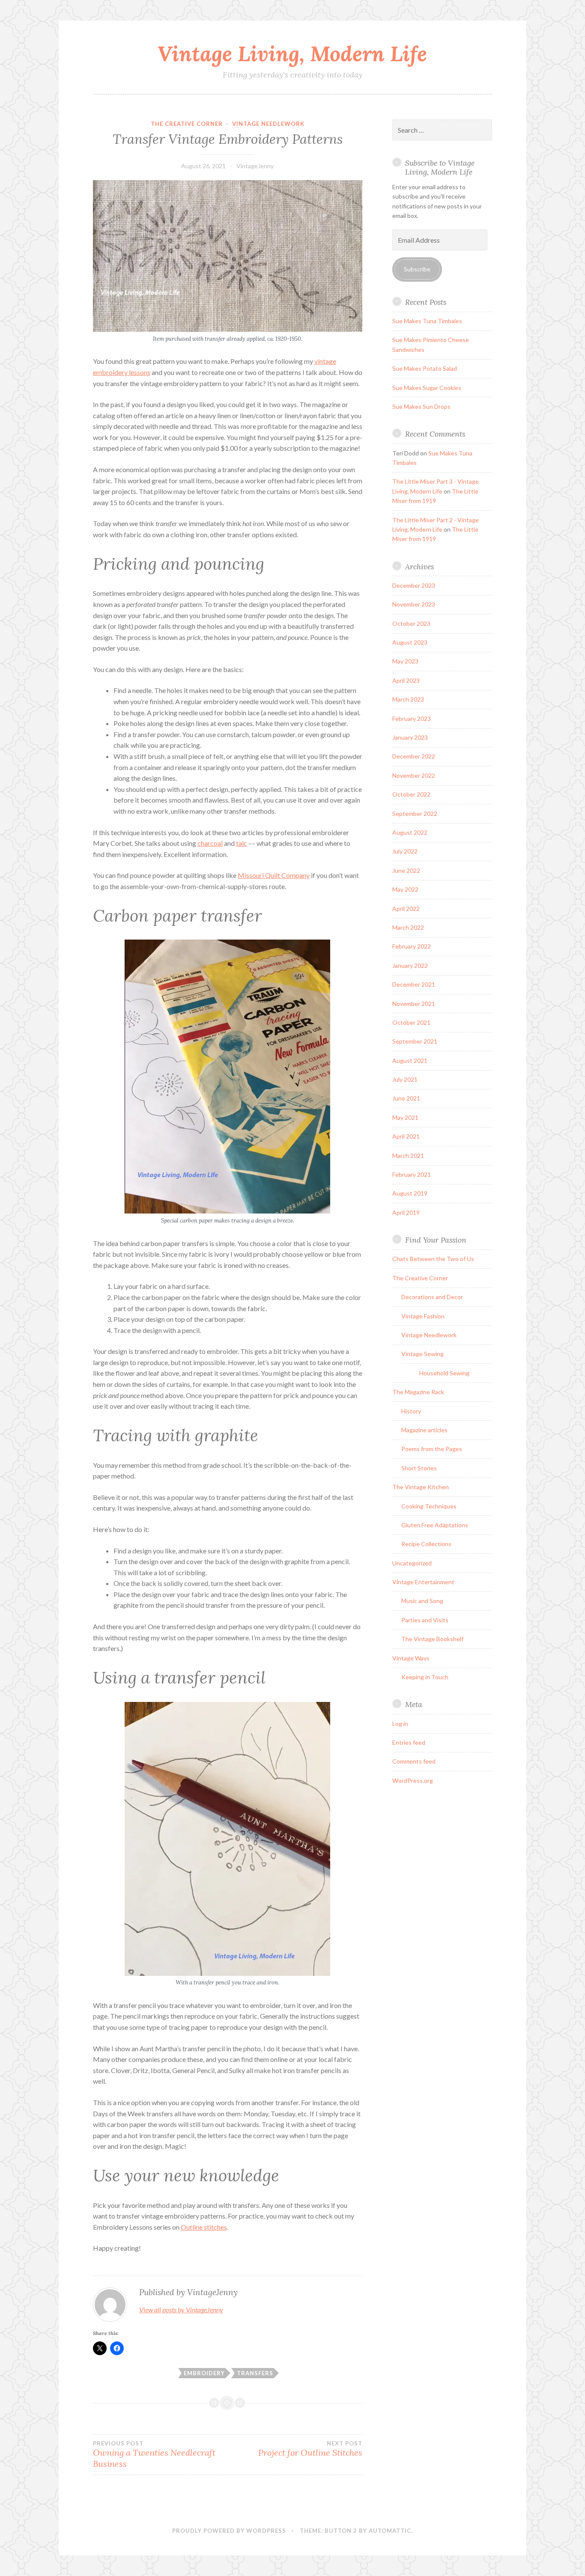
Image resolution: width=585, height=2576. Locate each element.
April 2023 (406, 680)
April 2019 (406, 1212)
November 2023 (414, 604)
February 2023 (412, 718)
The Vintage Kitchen (421, 1487)
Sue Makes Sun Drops (421, 406)
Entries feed (409, 1742)
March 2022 (408, 927)
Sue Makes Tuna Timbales (427, 321)
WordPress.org (413, 1780)
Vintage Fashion (423, 1316)
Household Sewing (444, 1373)
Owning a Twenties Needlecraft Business (154, 2454)
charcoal (210, 843)
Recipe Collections (426, 1544)
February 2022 (412, 946)
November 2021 (414, 1004)
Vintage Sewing (422, 1354)
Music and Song (422, 1601)
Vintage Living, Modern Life (292, 54)
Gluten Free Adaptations (435, 1525)
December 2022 (414, 756)
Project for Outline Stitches (310, 2449)
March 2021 (408, 1156)
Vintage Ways (411, 1658)
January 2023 (410, 737)
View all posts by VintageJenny (181, 2310)
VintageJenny (255, 166)
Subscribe (417, 269)
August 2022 (410, 832)
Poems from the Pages (432, 1449)
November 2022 (414, 775)
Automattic (390, 2531)
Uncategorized (412, 1563)
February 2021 (412, 1174)
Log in (400, 1724)
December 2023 (414, 585)
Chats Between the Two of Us (433, 1259)
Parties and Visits (425, 1620)
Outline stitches (204, 2227)
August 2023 (410, 642)
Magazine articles (424, 1430)
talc (242, 843)
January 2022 (410, 965)
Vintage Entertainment (423, 1582)
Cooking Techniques (429, 1506)
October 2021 (411, 1022)
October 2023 (411, 623)
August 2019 (410, 1193)
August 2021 (410, 1060)
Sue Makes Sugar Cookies (427, 388)
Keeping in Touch (425, 1677)
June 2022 (406, 870)
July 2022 (405, 851)
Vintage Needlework (268, 124)
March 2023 (408, 699)
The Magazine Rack (418, 1392)
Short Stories (419, 1468)
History (411, 1411)
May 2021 (405, 1117)
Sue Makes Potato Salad (425, 368)
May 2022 (405, 889)
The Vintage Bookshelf (432, 1639)
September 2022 (415, 814)
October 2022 (411, 794)
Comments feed (414, 1761)
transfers (255, 2373)
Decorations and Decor (432, 1297)
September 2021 (415, 1041)
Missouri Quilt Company (274, 875)
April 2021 (406, 1136)
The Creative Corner (187, 124)
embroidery (204, 2373)
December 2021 (414, 984)
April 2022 (406, 909)
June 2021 (406, 1098)
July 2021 (405, 1079)
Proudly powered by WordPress (229, 2531)
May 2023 (405, 661)
